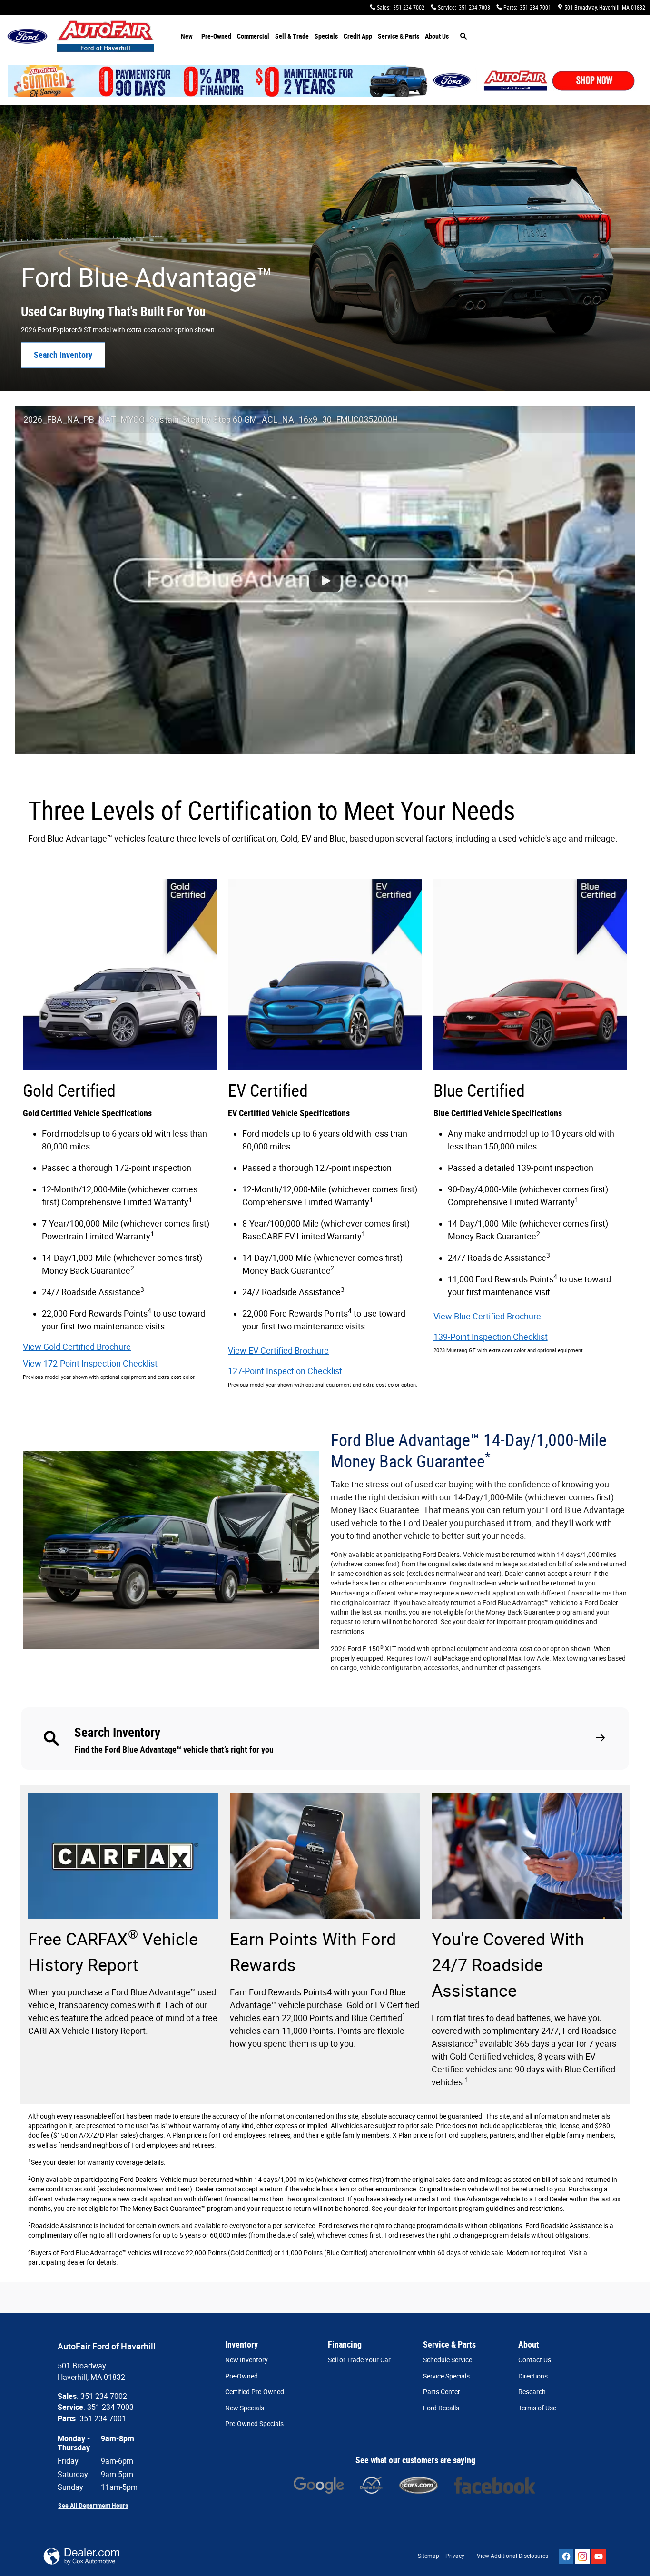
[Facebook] (566, 2556)
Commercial (253, 36)
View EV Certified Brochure (278, 1351)
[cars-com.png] (419, 2485)
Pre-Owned (216, 36)
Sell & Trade (292, 36)
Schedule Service (448, 2360)
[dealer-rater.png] (371, 2485)
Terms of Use (537, 2408)
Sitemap (428, 2556)
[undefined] (319, 2485)
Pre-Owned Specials (254, 2424)
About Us (437, 36)
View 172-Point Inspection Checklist (90, 1363)
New (187, 36)
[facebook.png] (495, 2485)
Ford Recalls (441, 2408)
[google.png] (319, 2485)
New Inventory (246, 2360)
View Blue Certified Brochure (487, 1316)
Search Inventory (63, 355)
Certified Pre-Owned (255, 2392)
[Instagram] (582, 2556)
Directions (533, 2376)
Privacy (455, 2556)
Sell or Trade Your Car (359, 2360)
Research (532, 2392)
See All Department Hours (93, 2506)
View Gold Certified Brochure (77, 1347)
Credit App (358, 36)
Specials (326, 36)
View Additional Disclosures (512, 2556)
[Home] (27, 36)
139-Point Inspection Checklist (491, 1337)
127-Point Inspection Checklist (285, 1371)
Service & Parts (399, 36)
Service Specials (446, 2376)
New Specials (245, 2408)
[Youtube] (599, 2556)
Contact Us (535, 2360)
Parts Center (442, 2392)
